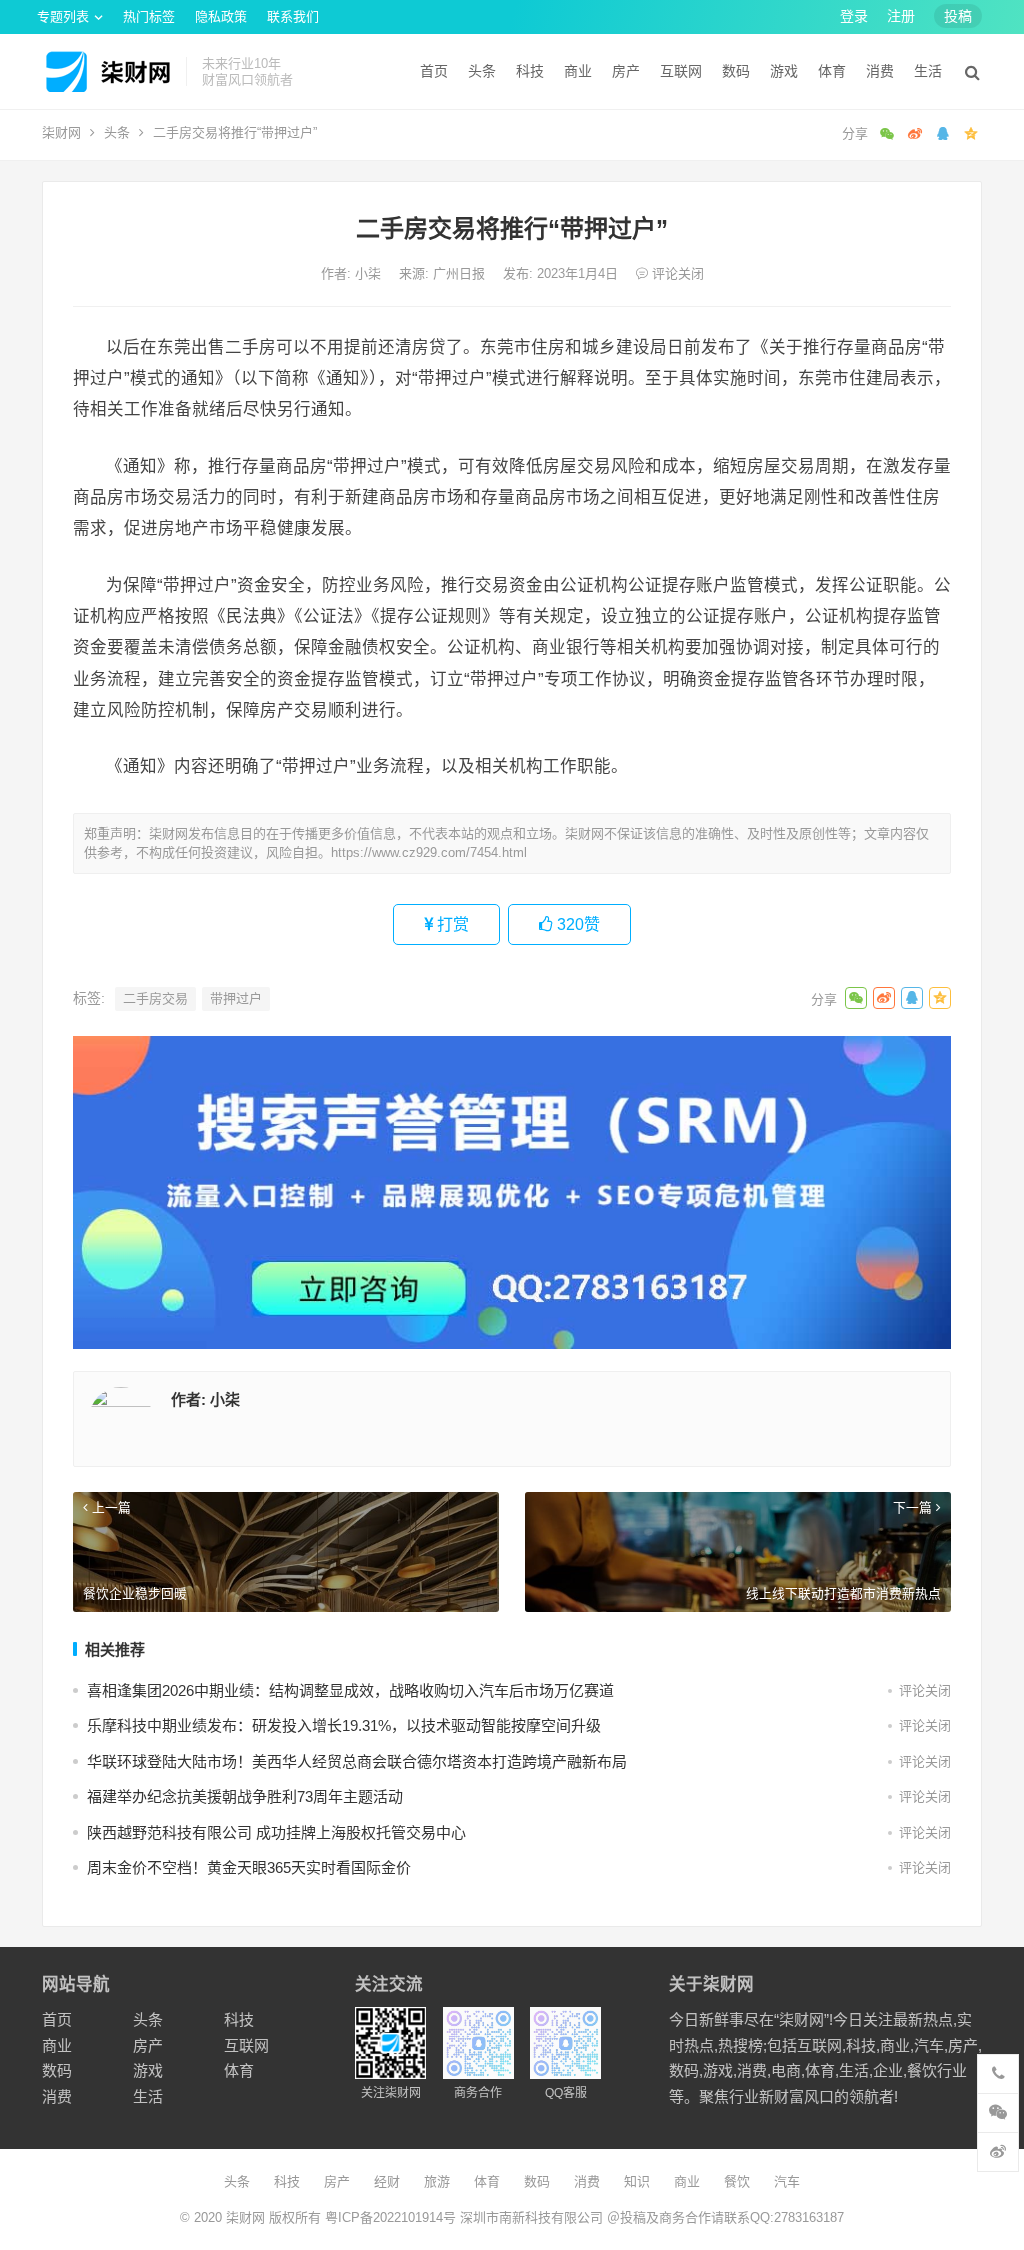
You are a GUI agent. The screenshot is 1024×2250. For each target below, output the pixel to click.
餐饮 (737, 2181)
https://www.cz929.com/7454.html (429, 852)
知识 (637, 2181)
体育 (832, 71)
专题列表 (63, 16)
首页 (434, 71)
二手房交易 (155, 998)
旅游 (437, 2181)
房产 (626, 71)
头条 (482, 71)
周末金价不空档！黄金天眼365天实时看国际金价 (249, 1867)
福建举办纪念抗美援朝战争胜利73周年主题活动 (245, 1796)
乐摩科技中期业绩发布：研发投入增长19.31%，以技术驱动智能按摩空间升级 (344, 1725)
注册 (901, 16)
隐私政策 (221, 16)
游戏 (784, 71)
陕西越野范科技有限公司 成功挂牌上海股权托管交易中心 (276, 1832)
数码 (736, 71)
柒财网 (61, 132)
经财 (387, 2181)
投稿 (958, 16)
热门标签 (149, 16)
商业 (578, 71)
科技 (530, 71)
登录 (854, 16)
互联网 (681, 71)
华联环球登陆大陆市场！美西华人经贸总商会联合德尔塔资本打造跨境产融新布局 (357, 1761)
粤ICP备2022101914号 (390, 2217)
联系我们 (293, 16)
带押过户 (236, 998)
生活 (928, 71)
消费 (880, 71)
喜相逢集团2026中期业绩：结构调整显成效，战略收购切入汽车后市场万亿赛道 (350, 1690)
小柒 (370, 273)
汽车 (787, 2181)
